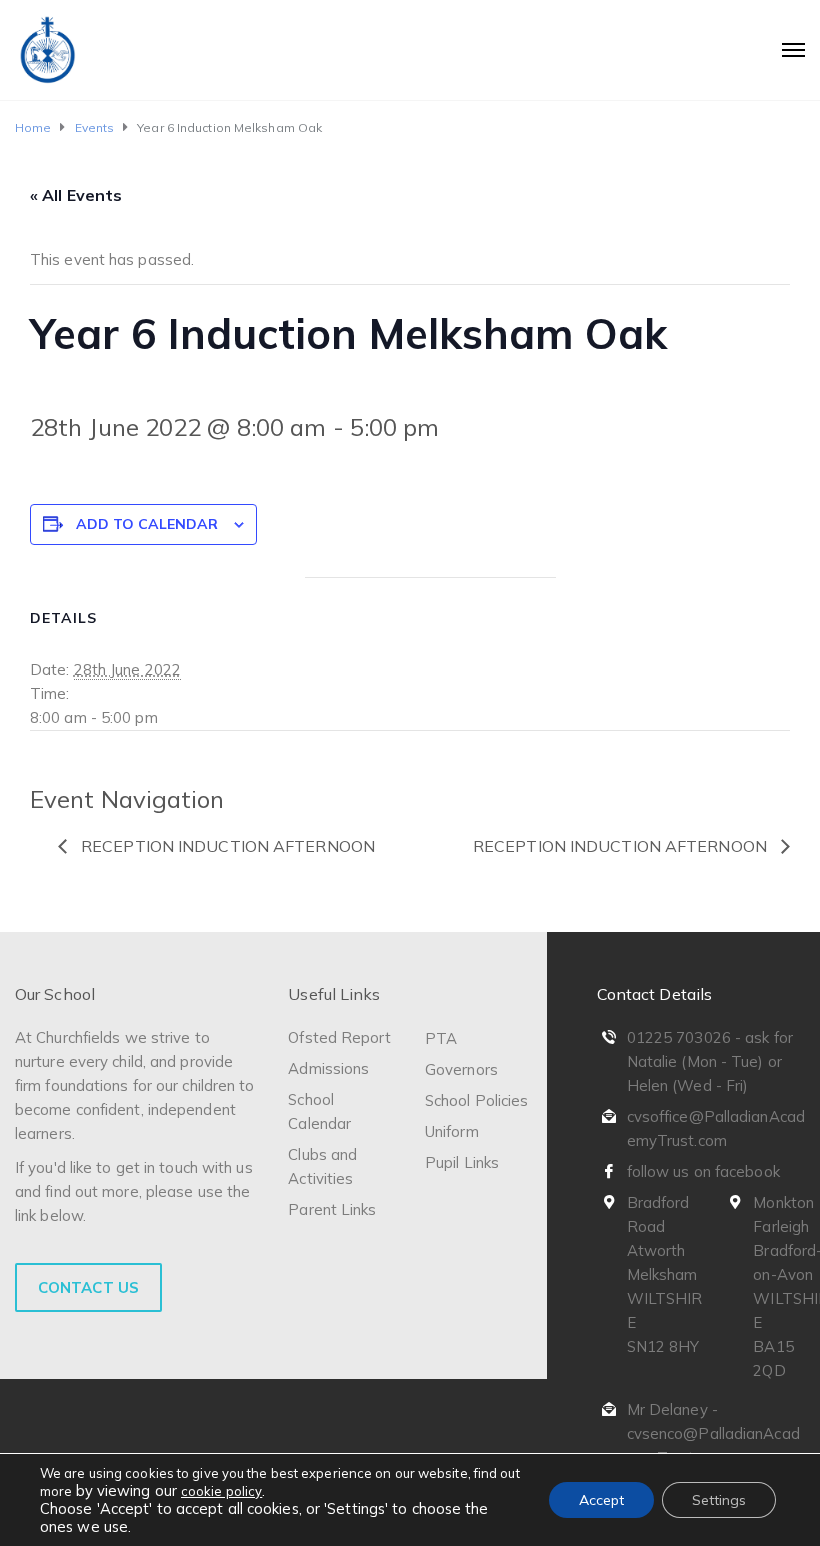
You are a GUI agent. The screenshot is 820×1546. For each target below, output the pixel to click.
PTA (441, 1038)
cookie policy (221, 1491)
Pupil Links (462, 1162)
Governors (461, 1069)
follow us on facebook (703, 1171)
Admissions (328, 1068)
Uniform (452, 1131)
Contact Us (88, 1287)
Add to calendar (147, 524)
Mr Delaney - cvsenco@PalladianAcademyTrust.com (713, 1433)
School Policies (477, 1100)
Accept (601, 1500)
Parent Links (332, 1209)
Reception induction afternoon (226, 846)
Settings (719, 1500)
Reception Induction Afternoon (622, 846)
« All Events (76, 195)
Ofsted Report (339, 1037)
